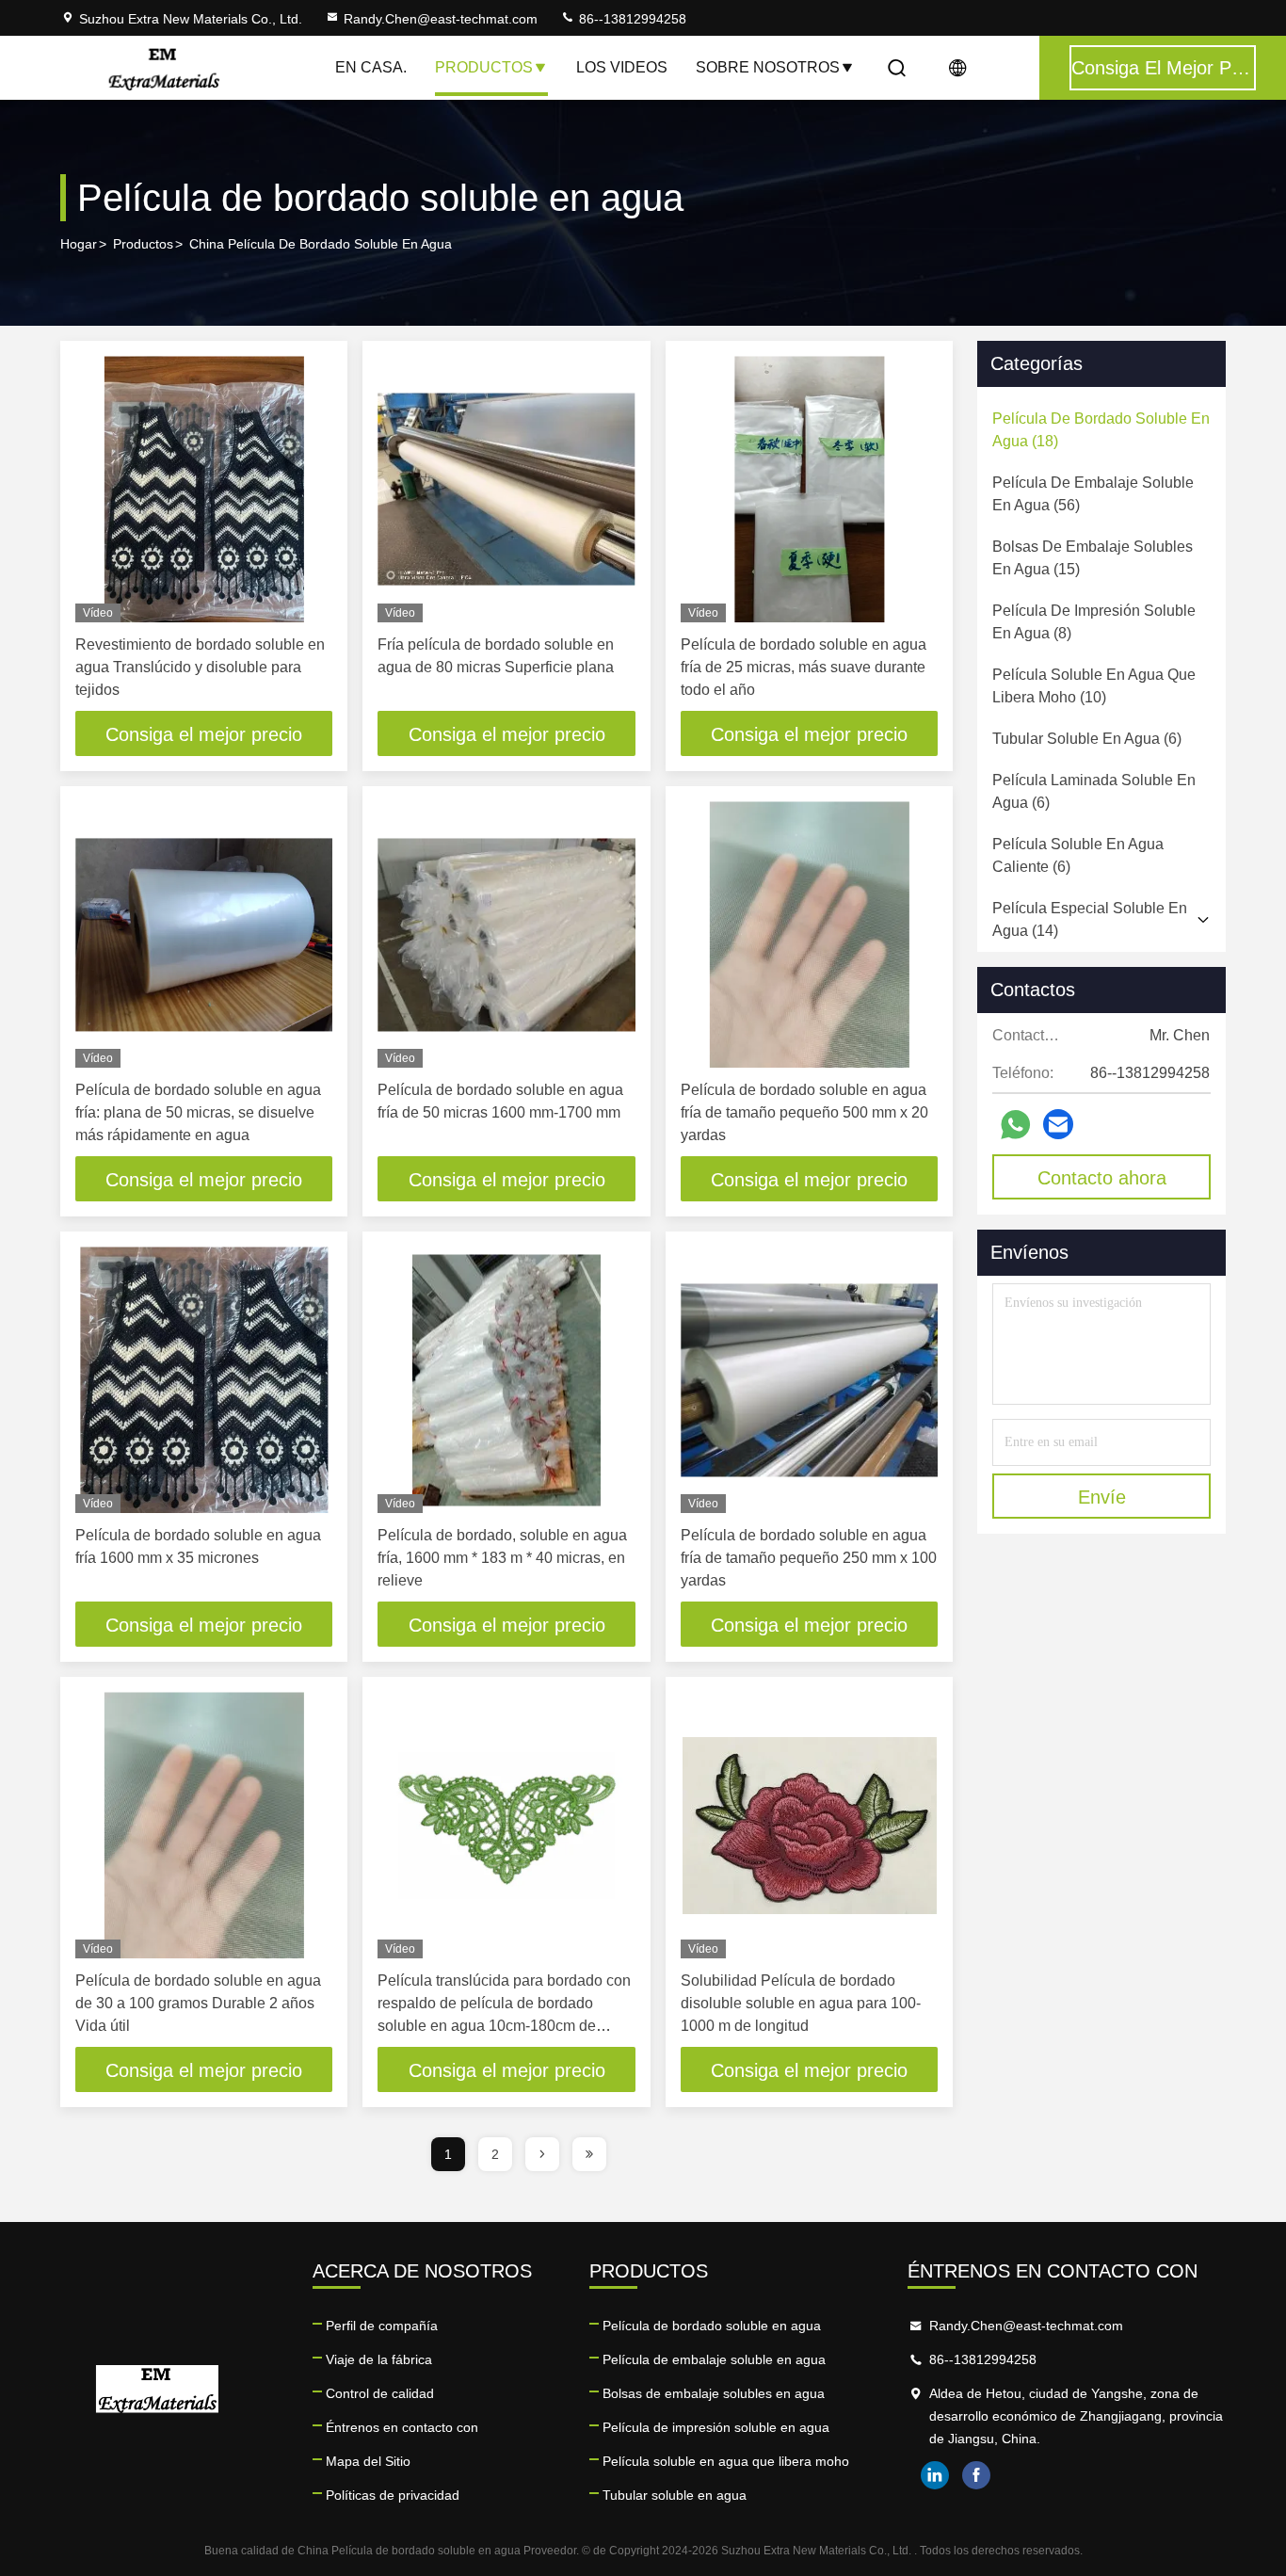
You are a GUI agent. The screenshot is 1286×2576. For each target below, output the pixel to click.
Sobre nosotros (768, 67)
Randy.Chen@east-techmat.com (441, 19)
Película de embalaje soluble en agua (714, 2359)
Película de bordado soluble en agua (712, 2326)
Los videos (622, 67)
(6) (1087, 739)
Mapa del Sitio (368, 2461)
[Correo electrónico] (1058, 1124)
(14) (1090, 919)
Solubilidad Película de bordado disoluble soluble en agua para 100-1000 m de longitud (801, 2003)
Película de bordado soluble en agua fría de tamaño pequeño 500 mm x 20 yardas (804, 1112)
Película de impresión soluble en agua (716, 2427)
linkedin (935, 2475)
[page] (542, 2154)
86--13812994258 (631, 19)
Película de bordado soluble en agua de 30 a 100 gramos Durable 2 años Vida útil (198, 2003)
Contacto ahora (1102, 1178)
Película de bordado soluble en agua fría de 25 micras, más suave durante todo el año (804, 667)
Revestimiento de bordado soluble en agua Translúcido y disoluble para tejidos (200, 667)
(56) (1093, 494)
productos (143, 244)
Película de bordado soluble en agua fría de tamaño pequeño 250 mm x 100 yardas (809, 1558)
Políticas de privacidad (393, 2495)
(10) (1094, 686)
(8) (1094, 622)
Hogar (79, 244)
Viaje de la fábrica (379, 2359)
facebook (976, 2475)
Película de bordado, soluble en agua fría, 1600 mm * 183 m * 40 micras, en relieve (502, 1558)
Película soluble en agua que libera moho (726, 2461)
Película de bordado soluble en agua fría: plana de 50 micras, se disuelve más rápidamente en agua (198, 1112)
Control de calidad (380, 2393)
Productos (484, 67)
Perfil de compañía (382, 2326)
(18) (1101, 430)
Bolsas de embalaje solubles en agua (714, 2393)
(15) (1093, 558)
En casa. (371, 67)
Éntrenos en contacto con (402, 2427)
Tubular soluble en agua (675, 2495)
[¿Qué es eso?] (1015, 1125)
